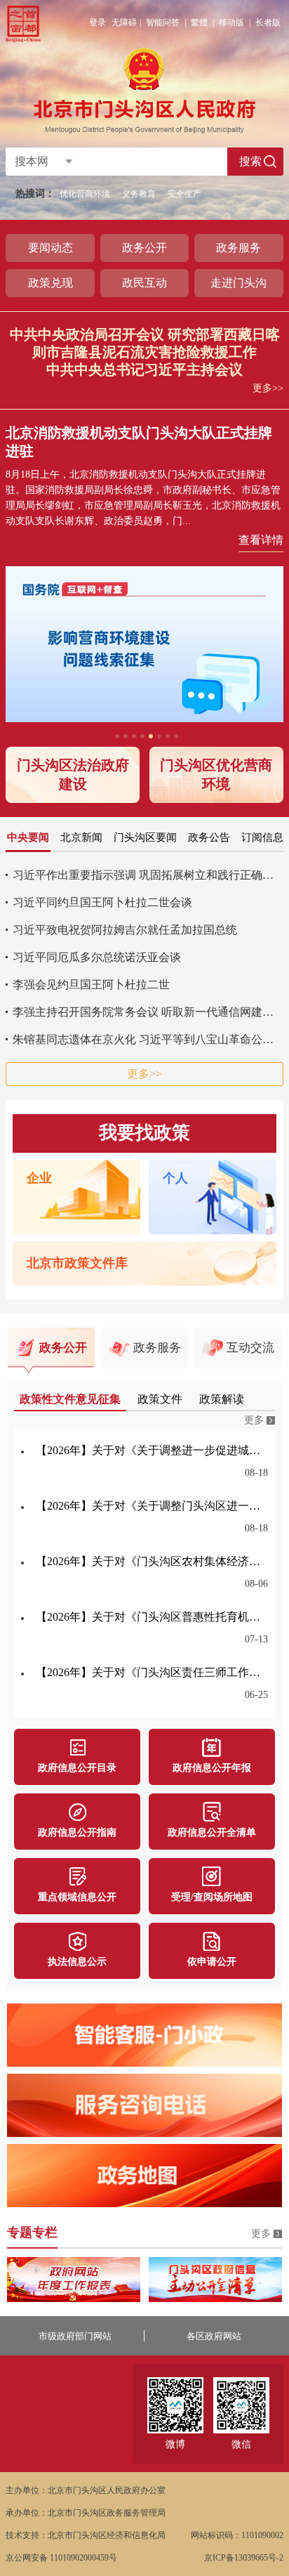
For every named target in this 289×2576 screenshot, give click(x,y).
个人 (175, 1178)
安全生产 (184, 194)
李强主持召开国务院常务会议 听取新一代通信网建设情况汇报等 (148, 1012)
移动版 (231, 22)
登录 (98, 22)
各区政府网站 (214, 2336)
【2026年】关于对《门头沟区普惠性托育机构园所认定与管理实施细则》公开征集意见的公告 (152, 1617)
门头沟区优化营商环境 (216, 774)
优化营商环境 (85, 194)
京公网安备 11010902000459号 (61, 2558)
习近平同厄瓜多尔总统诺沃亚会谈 (97, 957)
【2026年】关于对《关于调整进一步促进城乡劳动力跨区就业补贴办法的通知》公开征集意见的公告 (152, 1450)
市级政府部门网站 (75, 2336)
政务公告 (209, 837)
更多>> (268, 388)
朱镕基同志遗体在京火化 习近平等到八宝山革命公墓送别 (148, 1039)
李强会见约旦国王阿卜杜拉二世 (91, 985)
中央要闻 (28, 837)
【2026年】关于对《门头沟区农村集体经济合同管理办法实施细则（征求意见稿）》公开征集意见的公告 (152, 1561)
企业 (39, 1178)
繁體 (199, 22)
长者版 (268, 22)
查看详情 (261, 540)
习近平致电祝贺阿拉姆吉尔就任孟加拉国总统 (125, 930)
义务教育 (139, 194)
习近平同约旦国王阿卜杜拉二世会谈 (102, 902)
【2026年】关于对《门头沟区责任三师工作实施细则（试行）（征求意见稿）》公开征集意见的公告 (152, 1672)
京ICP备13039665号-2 (244, 2558)
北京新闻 (81, 837)
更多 (254, 1420)
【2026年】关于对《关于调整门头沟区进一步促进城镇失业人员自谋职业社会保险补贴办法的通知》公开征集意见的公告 (152, 1506)
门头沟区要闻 (145, 837)
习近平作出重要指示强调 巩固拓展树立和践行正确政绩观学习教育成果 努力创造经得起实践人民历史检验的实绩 (148, 875)
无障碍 (124, 22)
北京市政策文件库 (77, 1263)
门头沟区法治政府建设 (73, 774)
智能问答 (163, 22)
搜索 (250, 161)
